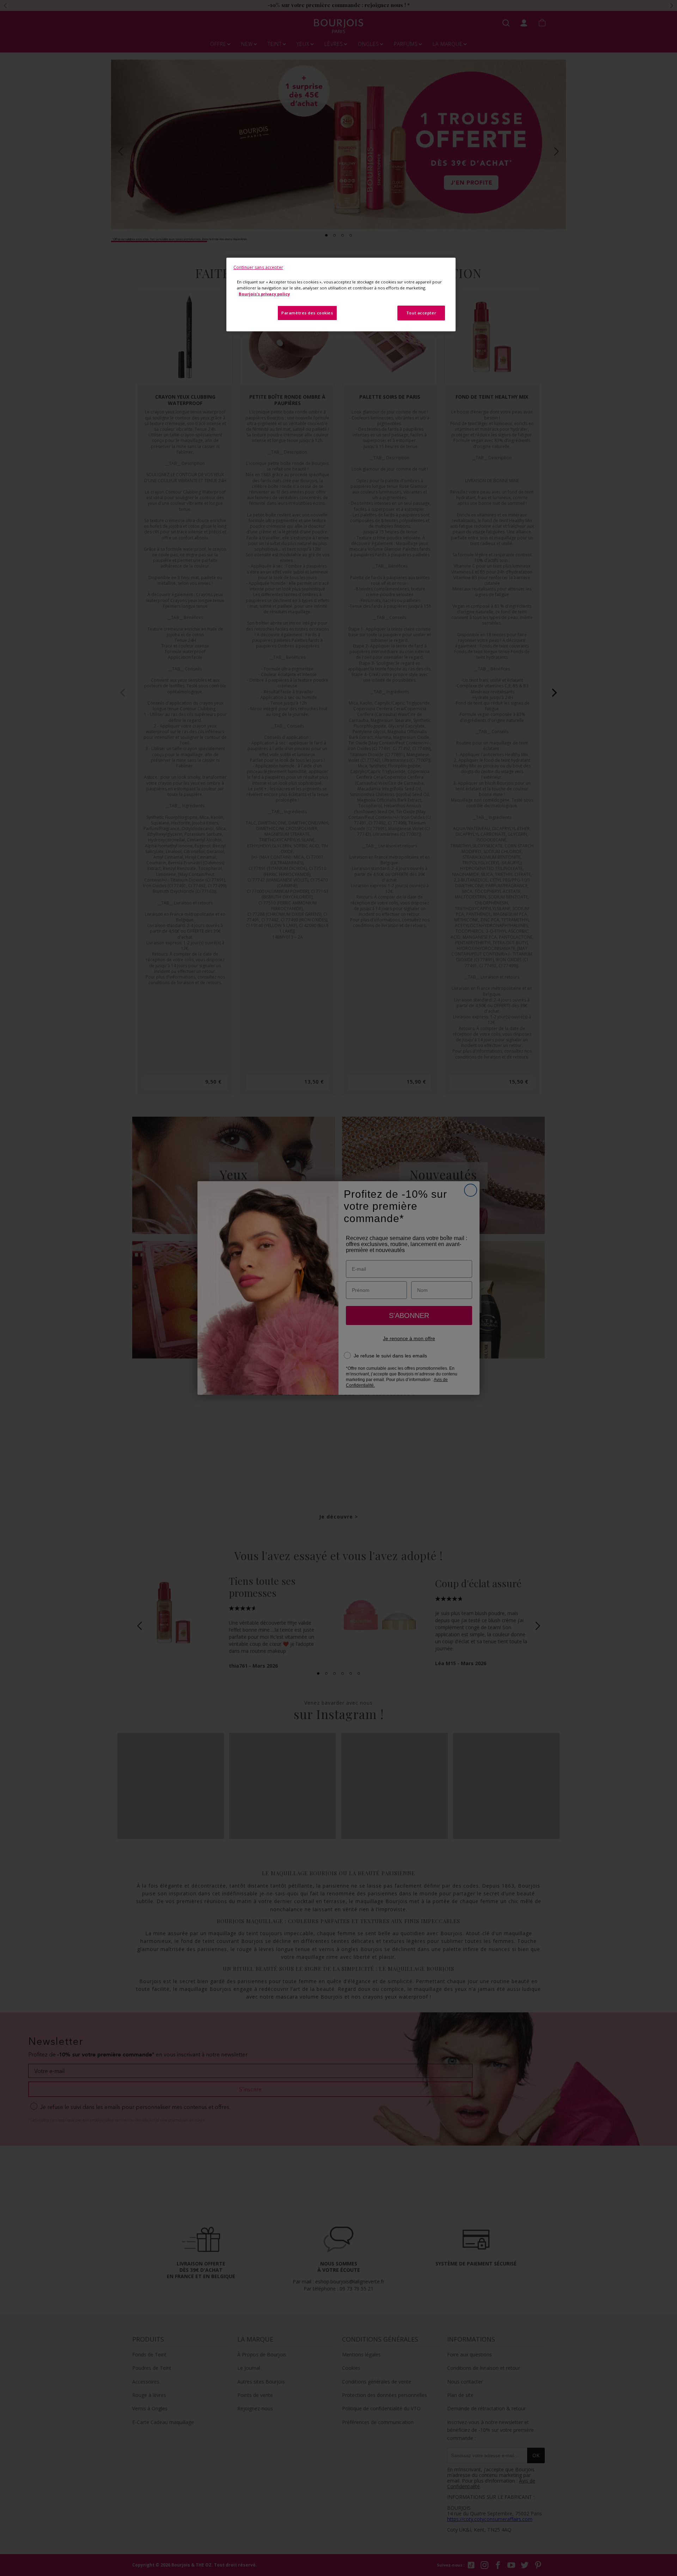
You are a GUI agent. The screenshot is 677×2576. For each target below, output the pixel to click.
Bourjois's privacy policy (264, 294)
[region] (341, 295)
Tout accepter (421, 313)
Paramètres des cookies (307, 313)
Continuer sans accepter (258, 267)
